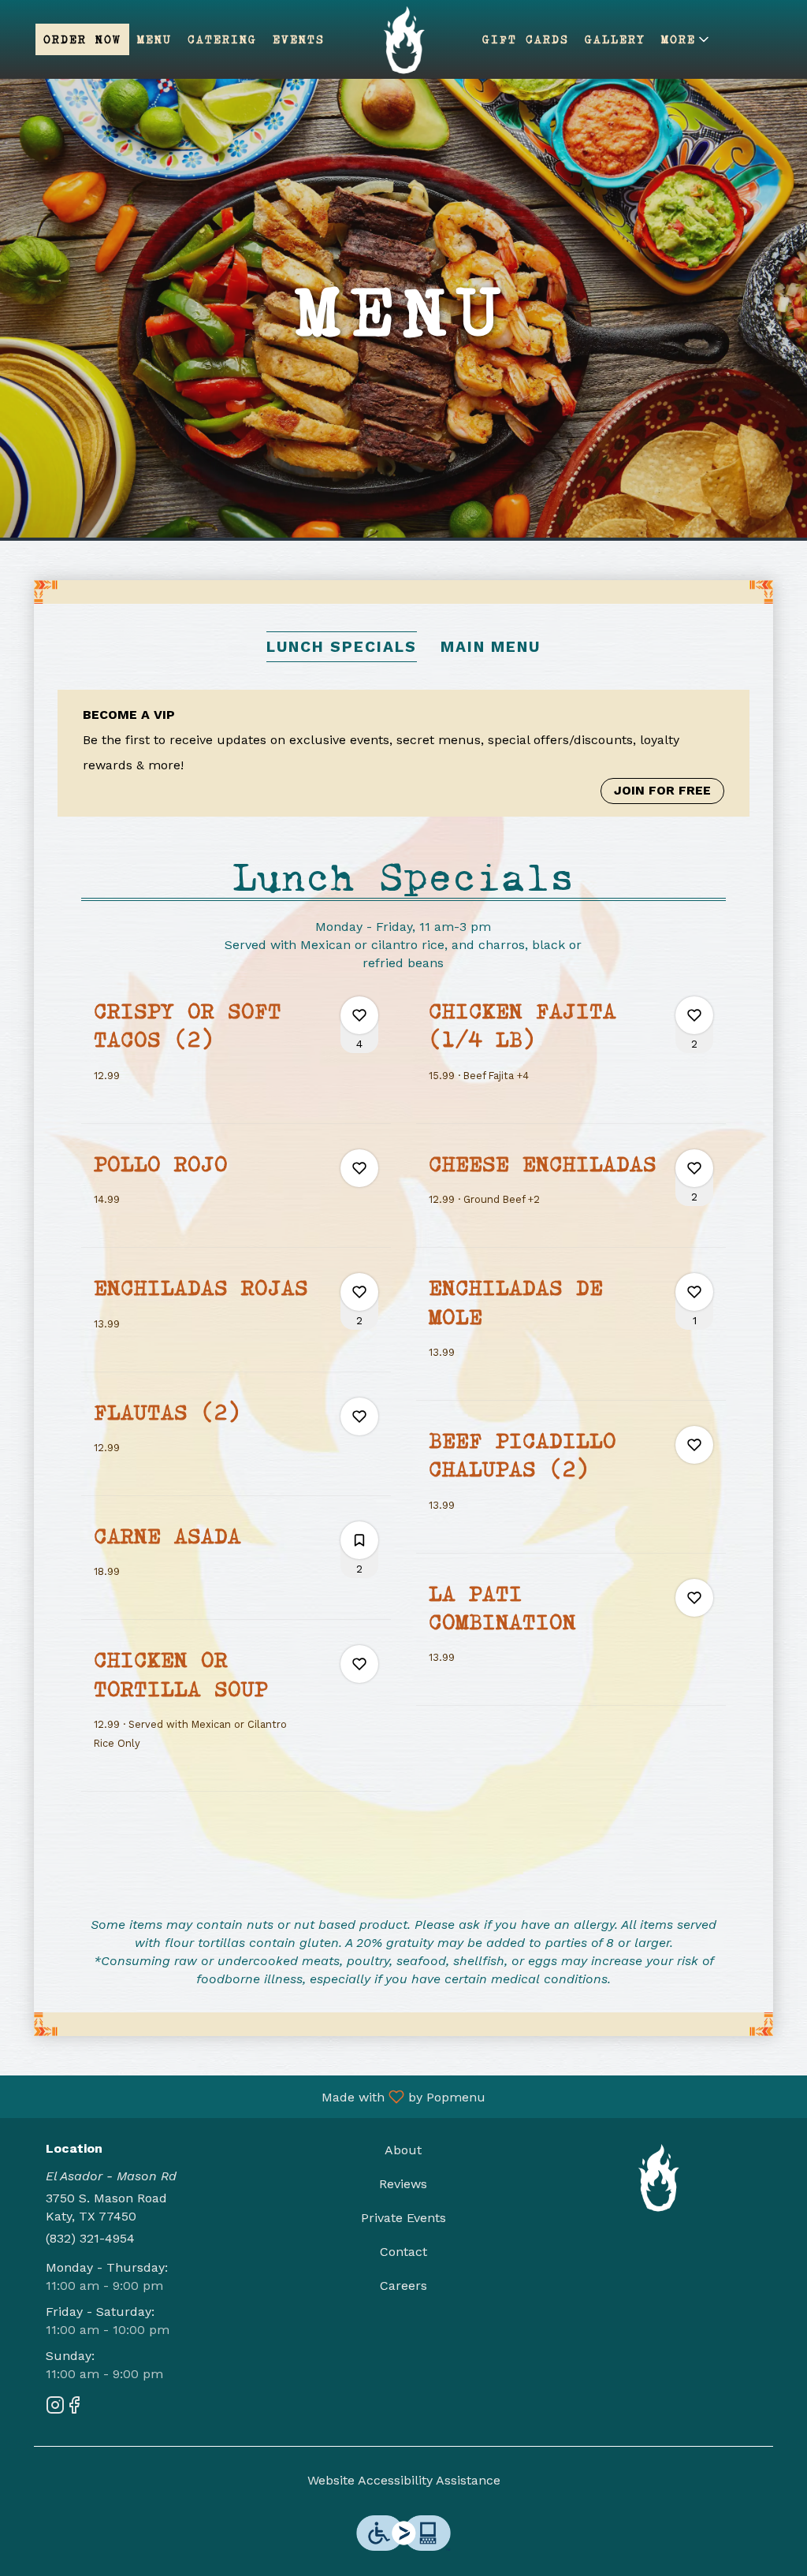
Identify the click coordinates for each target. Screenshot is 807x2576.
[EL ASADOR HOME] (403, 39)
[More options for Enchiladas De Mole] (694, 1292)
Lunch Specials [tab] (342, 647)
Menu (154, 39)
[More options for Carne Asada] (359, 1540)
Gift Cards (526, 39)
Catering (222, 39)
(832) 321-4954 (90, 2238)
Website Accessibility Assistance (404, 2480)
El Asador (658, 2177)
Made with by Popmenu (249, 2096)
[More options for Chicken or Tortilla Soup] (359, 1664)
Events (299, 39)
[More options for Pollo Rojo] (359, 1168)
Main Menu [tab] (491, 647)
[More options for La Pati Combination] (694, 1598)
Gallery (615, 39)
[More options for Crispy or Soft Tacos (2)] (359, 1015)
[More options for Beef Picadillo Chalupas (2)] (694, 1445)
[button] (686, 39)
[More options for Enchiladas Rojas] (359, 1292)
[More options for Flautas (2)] (359, 1416)
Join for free (662, 790)
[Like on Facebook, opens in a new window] (74, 2408)
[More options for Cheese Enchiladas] (694, 1168)
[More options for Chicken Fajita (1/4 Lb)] (694, 1015)
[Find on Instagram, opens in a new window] (55, 2408)
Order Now (82, 39)
